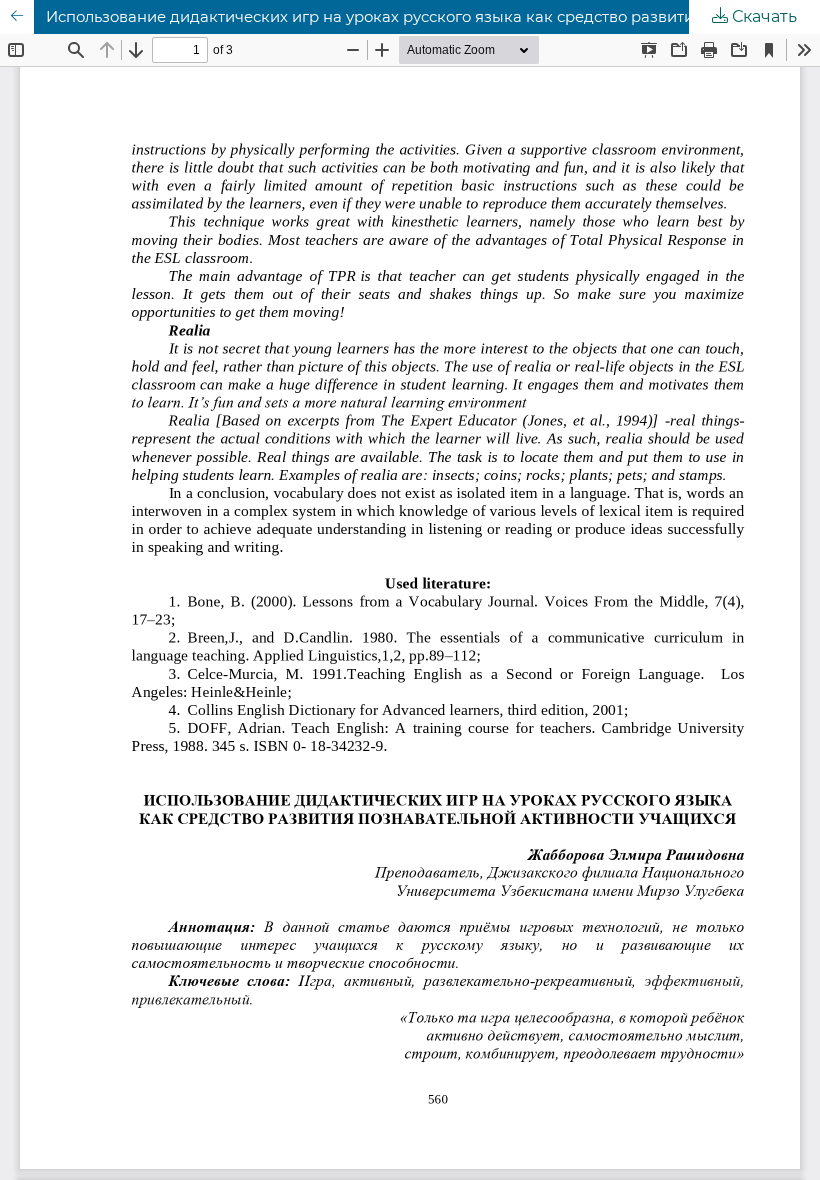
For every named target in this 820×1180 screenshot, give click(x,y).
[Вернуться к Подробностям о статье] (17, 17)
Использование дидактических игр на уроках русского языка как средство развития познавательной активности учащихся (433, 17)
